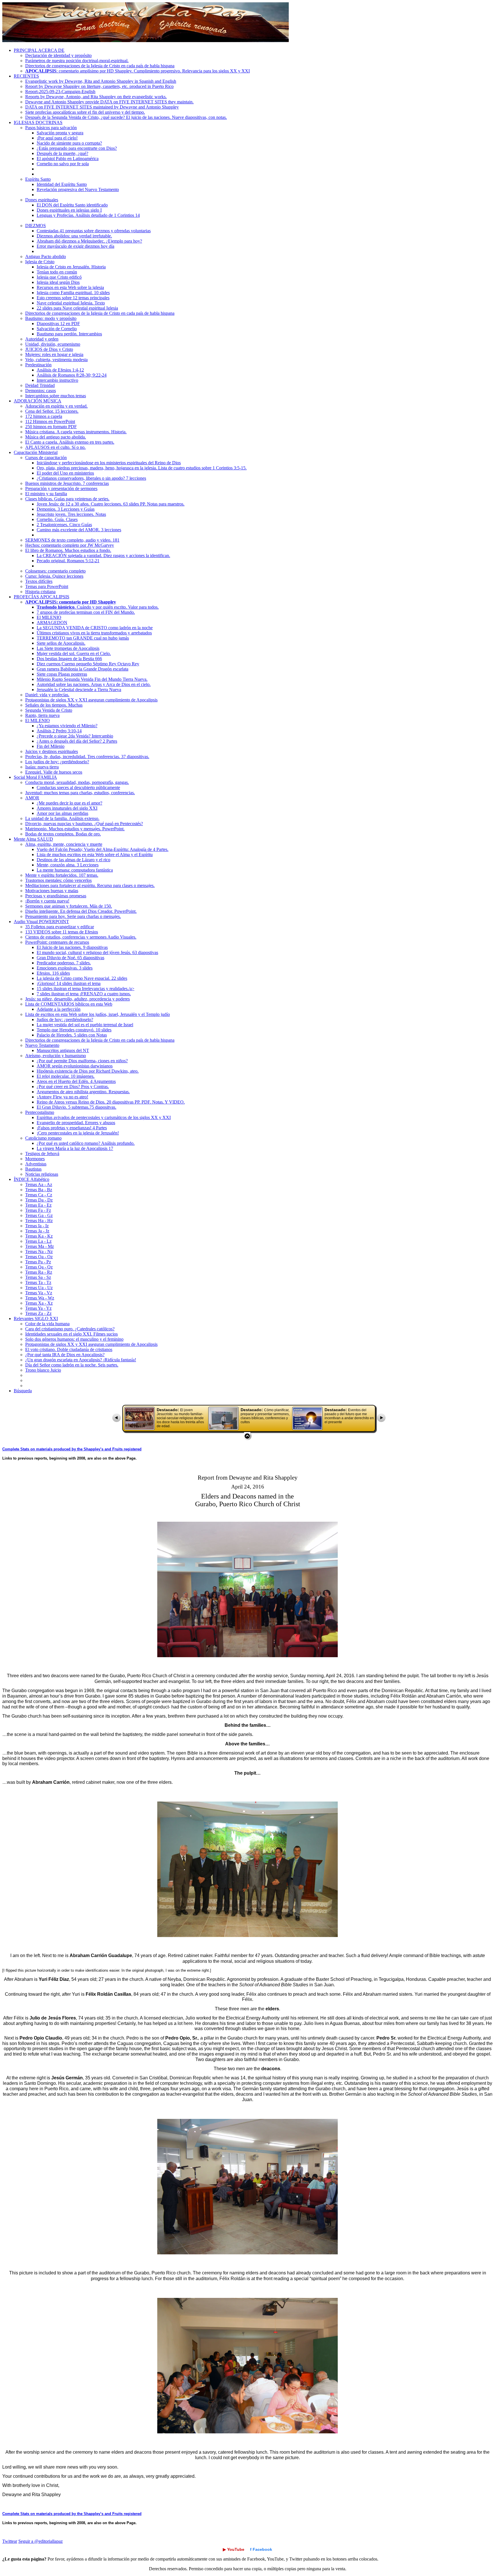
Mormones (35, 1159)
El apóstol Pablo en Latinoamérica (68, 159)
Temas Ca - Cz (39, 1195)
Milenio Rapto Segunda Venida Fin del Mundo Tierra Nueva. (92, 679)
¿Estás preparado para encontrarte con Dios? (77, 148)
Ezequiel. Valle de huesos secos (54, 772)
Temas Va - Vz (39, 1293)
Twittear (10, 2541)
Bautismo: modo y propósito (51, 318)
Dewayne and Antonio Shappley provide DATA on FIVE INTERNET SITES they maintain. (109, 102)
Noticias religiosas (42, 1174)
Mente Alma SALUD (33, 839)
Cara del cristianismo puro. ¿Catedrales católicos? (70, 1329)
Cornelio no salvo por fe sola (63, 164)
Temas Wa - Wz (40, 1298)
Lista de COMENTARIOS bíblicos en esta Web (69, 1004)
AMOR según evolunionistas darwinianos (75, 1066)
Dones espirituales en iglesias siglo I (69, 210)
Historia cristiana (40, 592)
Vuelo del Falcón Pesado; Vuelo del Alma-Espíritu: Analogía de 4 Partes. (103, 849)
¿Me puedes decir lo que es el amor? (69, 803)
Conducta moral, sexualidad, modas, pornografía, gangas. (77, 782)
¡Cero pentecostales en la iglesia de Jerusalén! (78, 1133)
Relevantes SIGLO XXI (36, 1319)
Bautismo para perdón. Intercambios (69, 334)
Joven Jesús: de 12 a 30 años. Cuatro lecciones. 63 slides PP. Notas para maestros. (111, 504)
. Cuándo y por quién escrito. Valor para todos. (98, 607)
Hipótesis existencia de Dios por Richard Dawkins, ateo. (88, 1071)
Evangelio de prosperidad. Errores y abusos (76, 1123)
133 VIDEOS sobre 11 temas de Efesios (62, 932)
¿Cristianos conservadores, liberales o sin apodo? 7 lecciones (91, 478)
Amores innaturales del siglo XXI (67, 808)
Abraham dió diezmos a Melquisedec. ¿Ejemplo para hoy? (89, 241)
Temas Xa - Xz (39, 1303)
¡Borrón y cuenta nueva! (47, 901)
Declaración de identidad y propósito (58, 55)
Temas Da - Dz (39, 1200)
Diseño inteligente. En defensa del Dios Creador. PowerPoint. (81, 911)
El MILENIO (49, 617)
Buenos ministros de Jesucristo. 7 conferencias (67, 483)
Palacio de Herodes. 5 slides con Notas (72, 1035)
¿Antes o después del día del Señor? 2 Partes (77, 741)
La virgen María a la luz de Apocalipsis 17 (75, 1148)
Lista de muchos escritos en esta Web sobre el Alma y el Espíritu (95, 855)
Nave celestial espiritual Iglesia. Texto (71, 303)
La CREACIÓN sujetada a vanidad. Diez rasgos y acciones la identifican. (103, 555)
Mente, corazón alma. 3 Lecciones (68, 865)
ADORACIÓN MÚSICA (38, 401)
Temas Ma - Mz (40, 1246)
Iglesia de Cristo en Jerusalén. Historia (71, 267)
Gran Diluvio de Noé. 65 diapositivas (70, 958)
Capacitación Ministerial (36, 452)
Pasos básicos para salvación (51, 128)
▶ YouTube (234, 2549)
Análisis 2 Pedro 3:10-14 (59, 731)
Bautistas (33, 1169)
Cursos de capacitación (46, 458)
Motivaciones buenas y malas (52, 891)
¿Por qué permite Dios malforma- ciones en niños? (82, 1061)
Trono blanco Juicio (43, 1370)
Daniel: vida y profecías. (47, 695)
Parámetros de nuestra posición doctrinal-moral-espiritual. (77, 61)
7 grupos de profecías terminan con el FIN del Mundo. (86, 612)
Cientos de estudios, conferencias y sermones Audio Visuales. (81, 937)
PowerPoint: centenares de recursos (57, 942)
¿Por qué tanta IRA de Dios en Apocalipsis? (65, 1355)
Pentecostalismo (40, 1112)
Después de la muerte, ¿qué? (62, 153)
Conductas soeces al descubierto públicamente (78, 787)
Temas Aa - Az (39, 1184)
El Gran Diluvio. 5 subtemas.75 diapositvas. (76, 1107)
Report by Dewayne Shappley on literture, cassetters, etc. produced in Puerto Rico (99, 86)
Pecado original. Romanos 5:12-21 (68, 561)
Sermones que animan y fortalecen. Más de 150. (69, 906)
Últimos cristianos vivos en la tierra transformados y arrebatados (94, 633)
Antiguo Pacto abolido (46, 256)
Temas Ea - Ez (38, 1205)
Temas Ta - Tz (38, 1282)
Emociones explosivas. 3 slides (65, 968)
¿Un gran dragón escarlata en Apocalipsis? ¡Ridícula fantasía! (81, 1360)
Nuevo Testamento (42, 1045)
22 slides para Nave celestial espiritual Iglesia (77, 308)
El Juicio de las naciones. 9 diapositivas (72, 947)
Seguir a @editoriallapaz (41, 2541)
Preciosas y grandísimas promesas (56, 896)
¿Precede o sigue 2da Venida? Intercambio (75, 736)
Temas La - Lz (38, 1241)
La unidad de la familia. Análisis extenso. (62, 818)
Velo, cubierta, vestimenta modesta (56, 360)
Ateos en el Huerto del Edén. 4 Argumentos (76, 1081)
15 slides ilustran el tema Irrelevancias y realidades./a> (86, 989)
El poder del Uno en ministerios (65, 473)
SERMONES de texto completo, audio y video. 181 (72, 540)
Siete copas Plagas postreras (62, 674)
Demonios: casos (41, 391)
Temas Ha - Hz (39, 1221)
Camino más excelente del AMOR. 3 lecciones (79, 530)
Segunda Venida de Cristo (49, 710)
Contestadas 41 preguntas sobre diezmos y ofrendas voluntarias (94, 231)
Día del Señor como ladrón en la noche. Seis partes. (72, 1365)
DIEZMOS (36, 226)
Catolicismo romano (43, 1138)
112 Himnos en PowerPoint (50, 421)
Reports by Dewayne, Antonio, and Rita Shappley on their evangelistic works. (96, 97)
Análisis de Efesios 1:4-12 (60, 370)
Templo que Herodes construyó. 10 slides (74, 1030)
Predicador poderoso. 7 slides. (64, 963)
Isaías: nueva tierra (42, 767)
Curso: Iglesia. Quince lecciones (54, 576)
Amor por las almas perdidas (62, 813)
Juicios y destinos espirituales (52, 751)
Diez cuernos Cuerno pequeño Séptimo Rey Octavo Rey (88, 664)
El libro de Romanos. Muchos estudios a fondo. (68, 550)
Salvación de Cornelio (57, 329)
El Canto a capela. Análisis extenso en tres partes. (70, 442)
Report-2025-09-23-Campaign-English (60, 92)
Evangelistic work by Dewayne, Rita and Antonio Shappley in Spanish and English (101, 81)
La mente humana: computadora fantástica (75, 870)
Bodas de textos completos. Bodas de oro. (63, 834)
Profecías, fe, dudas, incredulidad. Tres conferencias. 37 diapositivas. (87, 757)
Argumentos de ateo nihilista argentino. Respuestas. (83, 1092)
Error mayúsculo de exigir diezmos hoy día (75, 246)
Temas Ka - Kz (39, 1236)
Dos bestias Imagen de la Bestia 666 (69, 659)
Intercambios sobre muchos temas (56, 396)
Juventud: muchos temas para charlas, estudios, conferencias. (80, 793)
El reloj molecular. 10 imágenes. (66, 1076)
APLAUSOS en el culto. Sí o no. (55, 447)
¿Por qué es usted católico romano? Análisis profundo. (86, 1143)
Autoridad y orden (42, 339)
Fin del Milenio (51, 746)
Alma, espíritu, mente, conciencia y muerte (64, 844)
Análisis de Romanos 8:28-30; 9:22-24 (72, 375)
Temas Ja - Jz (37, 1231)
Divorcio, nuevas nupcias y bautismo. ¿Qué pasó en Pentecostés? (84, 824)
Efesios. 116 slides (53, 973)
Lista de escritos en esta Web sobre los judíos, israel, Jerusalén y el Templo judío (98, 1014)
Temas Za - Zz (38, 1313)
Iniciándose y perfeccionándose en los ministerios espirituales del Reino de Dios (109, 463)
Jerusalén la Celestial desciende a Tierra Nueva (79, 690)
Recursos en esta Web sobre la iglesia (70, 287)
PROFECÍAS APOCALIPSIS (42, 597)
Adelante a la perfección (59, 1009)
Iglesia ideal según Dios (58, 282)
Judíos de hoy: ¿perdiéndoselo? (65, 1019)
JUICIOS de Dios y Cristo (49, 349)
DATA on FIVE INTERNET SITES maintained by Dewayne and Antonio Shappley (102, 107)
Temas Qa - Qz (39, 1267)
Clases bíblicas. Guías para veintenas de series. (67, 499)
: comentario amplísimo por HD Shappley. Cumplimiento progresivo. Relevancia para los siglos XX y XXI (137, 71)
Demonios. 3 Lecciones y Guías (66, 509)
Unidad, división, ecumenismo (53, 344)
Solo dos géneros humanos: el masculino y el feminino (74, 1339)
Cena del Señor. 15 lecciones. (52, 411)
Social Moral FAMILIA (35, 777)
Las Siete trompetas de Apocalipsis (68, 648)
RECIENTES (26, 76)
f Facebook (261, 2549)
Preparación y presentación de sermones (61, 488)
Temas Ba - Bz (39, 1190)
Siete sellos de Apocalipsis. (61, 643)
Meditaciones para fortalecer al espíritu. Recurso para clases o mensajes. (90, 885)
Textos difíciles (39, 581)
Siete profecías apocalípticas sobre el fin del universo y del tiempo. (85, 112)
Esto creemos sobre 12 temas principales (73, 298)
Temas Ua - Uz (39, 1288)
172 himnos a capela (44, 416)
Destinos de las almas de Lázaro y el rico (73, 860)
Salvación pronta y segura (60, 133)
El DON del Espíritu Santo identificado (72, 205)
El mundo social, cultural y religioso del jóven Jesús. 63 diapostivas (97, 952)
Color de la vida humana (47, 1324)
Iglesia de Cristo (40, 262)
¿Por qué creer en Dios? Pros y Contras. (73, 1087)
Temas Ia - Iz (37, 1226)
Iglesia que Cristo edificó (59, 277)
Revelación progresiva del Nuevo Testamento (78, 189)
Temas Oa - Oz (39, 1257)
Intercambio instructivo (57, 380)
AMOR (32, 798)
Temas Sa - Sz (38, 1277)
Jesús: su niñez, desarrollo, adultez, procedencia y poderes (77, 999)
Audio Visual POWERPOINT (41, 922)
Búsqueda (23, 1391)
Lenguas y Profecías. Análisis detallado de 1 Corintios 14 (88, 215)
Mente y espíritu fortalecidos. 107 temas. (62, 875)
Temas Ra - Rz (39, 1272)
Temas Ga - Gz (39, 1215)
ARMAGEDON (52, 623)
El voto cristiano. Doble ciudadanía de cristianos (69, 1349)
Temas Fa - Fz (38, 1210)
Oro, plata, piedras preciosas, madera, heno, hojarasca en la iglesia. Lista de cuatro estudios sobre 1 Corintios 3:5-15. (142, 468)
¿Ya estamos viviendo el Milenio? (67, 726)
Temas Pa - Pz (38, 1262)
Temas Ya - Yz (38, 1308)
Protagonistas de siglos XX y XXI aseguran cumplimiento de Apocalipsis (91, 700)
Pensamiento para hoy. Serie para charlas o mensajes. (73, 916)
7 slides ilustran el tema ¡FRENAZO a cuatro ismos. (84, 994)
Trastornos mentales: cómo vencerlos (58, 880)
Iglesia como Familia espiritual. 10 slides (73, 293)
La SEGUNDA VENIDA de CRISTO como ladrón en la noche (95, 628)
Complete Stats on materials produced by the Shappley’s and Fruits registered (72, 1449)
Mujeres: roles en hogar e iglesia (54, 354)
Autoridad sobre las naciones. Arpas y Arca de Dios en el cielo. (94, 684)
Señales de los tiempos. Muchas (54, 705)
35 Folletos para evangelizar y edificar (60, 927)
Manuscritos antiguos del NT (63, 1050)
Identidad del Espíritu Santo (62, 184)
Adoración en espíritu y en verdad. (56, 406)
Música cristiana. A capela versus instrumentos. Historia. (76, 432)
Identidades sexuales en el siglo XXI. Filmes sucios (71, 1334)
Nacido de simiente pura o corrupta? (69, 143)
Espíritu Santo (38, 179)
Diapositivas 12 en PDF (58, 324)
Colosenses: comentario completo (55, 571)
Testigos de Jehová (42, 1154)
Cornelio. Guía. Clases (57, 519)
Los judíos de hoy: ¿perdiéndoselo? (57, 762)
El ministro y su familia (46, 494)
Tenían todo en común (57, 272)
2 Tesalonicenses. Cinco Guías (64, 525)
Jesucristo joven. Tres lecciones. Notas (71, 514)
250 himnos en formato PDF (51, 427)
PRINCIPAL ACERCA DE (39, 50)
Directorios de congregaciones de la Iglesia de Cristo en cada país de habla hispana (100, 66)
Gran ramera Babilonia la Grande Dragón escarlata (82, 669)
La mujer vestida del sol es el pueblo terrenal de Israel (85, 1025)
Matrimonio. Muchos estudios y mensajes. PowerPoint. (75, 829)
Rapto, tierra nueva (42, 715)
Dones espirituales (42, 200)
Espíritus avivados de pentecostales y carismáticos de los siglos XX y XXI (104, 1117)
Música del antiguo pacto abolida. (56, 437)
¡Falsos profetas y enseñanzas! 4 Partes (72, 1128)
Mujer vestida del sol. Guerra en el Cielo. (74, 653)
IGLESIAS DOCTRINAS (38, 122)
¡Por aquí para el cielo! (57, 138)
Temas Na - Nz (39, 1251)
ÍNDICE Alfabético (32, 1179)
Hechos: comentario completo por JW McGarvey (70, 545)
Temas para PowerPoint (47, 586)
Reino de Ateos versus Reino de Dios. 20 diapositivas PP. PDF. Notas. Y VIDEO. (111, 1102)
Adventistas (36, 1164)
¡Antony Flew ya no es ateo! (62, 1097)
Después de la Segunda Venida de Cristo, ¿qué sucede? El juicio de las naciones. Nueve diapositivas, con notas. (126, 117)
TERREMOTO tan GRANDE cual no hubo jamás (83, 638)
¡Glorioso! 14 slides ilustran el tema (69, 983)
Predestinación (38, 365)
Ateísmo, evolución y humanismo (56, 1056)
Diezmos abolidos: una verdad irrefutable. (74, 236)
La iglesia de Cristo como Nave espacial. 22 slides (82, 978)
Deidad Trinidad (40, 385)
